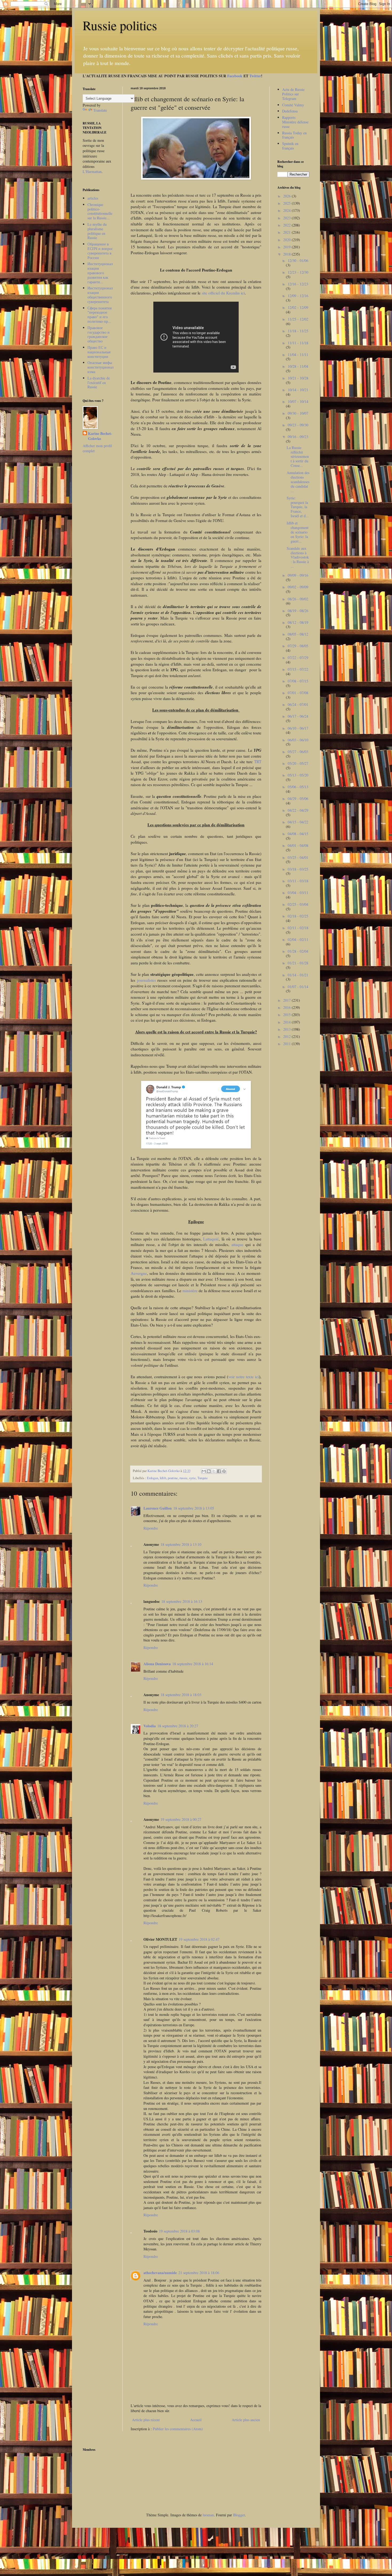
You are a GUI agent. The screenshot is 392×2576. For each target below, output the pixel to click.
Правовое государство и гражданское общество (99, 334)
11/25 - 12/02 (298, 319)
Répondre (151, 1528)
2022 (287, 225)
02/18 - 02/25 (298, 916)
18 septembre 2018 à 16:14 (193, 1664)
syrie (192, 1478)
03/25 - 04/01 (298, 857)
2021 (287, 232)
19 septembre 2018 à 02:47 (199, 1939)
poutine (173, 1478)
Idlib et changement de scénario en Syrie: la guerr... (298, 532)
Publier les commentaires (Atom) (178, 2429)
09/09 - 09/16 (298, 575)
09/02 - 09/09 (298, 587)
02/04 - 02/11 (298, 939)
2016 (287, 1007)
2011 (287, 1044)
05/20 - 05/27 (298, 763)
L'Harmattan (92, 171)
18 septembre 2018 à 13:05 (194, 1508)
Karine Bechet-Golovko (100, 436)
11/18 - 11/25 (298, 331)
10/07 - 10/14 (298, 401)
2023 (287, 218)
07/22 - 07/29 (298, 658)
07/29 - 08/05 (298, 646)
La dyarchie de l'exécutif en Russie (99, 383)
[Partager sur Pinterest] (224, 1471)
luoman (208, 2515)
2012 (287, 1036)
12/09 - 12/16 (298, 296)
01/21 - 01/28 (298, 963)
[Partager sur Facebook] (219, 1471)
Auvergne (139, 1273)
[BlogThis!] (209, 1471)
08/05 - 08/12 (298, 634)
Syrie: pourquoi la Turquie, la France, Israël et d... (298, 507)
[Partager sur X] (214, 1471)
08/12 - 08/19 (298, 622)
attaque (238, 1244)
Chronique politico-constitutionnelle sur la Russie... (100, 211)
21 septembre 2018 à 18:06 (199, 2273)
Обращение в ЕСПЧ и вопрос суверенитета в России (100, 251)
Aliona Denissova (157, 1664)
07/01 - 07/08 (298, 693)
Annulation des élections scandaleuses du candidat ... (298, 482)
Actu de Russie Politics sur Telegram (293, 94)
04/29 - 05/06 (298, 798)
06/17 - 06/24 (298, 716)
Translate (100, 110)
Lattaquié (211, 1239)
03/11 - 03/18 (298, 881)
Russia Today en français (294, 135)
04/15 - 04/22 (298, 822)
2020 (287, 240)
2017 (287, 1000)
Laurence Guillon (158, 1508)
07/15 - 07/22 (298, 669)
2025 (287, 203)
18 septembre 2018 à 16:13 (182, 1601)
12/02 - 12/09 (298, 307)
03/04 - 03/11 (298, 893)
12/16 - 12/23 (298, 284)
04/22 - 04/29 (298, 810)
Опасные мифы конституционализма (101, 367)
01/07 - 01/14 (298, 987)
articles (93, 198)
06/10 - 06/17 (298, 728)
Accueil (196, 2420)
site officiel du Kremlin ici (223, 293)
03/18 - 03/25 (298, 869)
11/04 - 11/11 (298, 355)
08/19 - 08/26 (298, 611)
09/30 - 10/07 (298, 413)
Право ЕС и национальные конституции (99, 352)
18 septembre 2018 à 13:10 (181, 1544)
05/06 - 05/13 (298, 787)
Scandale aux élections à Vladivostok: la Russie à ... (298, 557)
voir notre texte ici (244, 1377)
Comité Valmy (293, 105)
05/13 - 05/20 (298, 775)
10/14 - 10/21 (298, 390)
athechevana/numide (160, 2273)
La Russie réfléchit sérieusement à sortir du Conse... (298, 456)
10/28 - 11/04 (298, 366)
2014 (287, 1022)
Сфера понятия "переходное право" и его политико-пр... (99, 315)
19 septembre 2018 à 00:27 (181, 1819)
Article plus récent (146, 2420)
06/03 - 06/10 (298, 740)
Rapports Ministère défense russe (295, 122)
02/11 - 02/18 (298, 928)
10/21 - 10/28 (298, 378)
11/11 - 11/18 (298, 343)
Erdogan (153, 1478)
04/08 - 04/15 (298, 834)
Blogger (239, 2515)
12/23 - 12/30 (298, 272)
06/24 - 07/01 (298, 704)
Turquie (203, 1478)
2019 (287, 247)
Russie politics (120, 25)
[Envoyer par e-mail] (204, 1471)
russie (183, 1478)
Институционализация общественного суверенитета (100, 295)
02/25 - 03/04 (298, 904)
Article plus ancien (246, 2420)
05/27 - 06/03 (298, 752)
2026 (287, 196)
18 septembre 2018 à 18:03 (181, 1695)
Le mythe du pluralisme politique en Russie (97, 231)
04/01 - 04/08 (298, 845)
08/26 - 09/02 (298, 599)
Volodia (150, 1726)
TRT (258, 762)
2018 (287, 254)
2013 (287, 1029)
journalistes (147, 980)
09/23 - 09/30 (298, 425)
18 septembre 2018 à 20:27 (178, 1726)
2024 (287, 210)
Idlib (163, 1478)
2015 (287, 1015)
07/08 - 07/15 (298, 681)
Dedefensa (290, 111)
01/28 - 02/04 (298, 951)
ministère (191, 1291)
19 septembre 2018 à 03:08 (179, 2231)
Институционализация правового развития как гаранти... (100, 273)
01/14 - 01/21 (298, 975)
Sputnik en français (290, 146)
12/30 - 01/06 (298, 260)
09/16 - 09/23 (298, 437)
